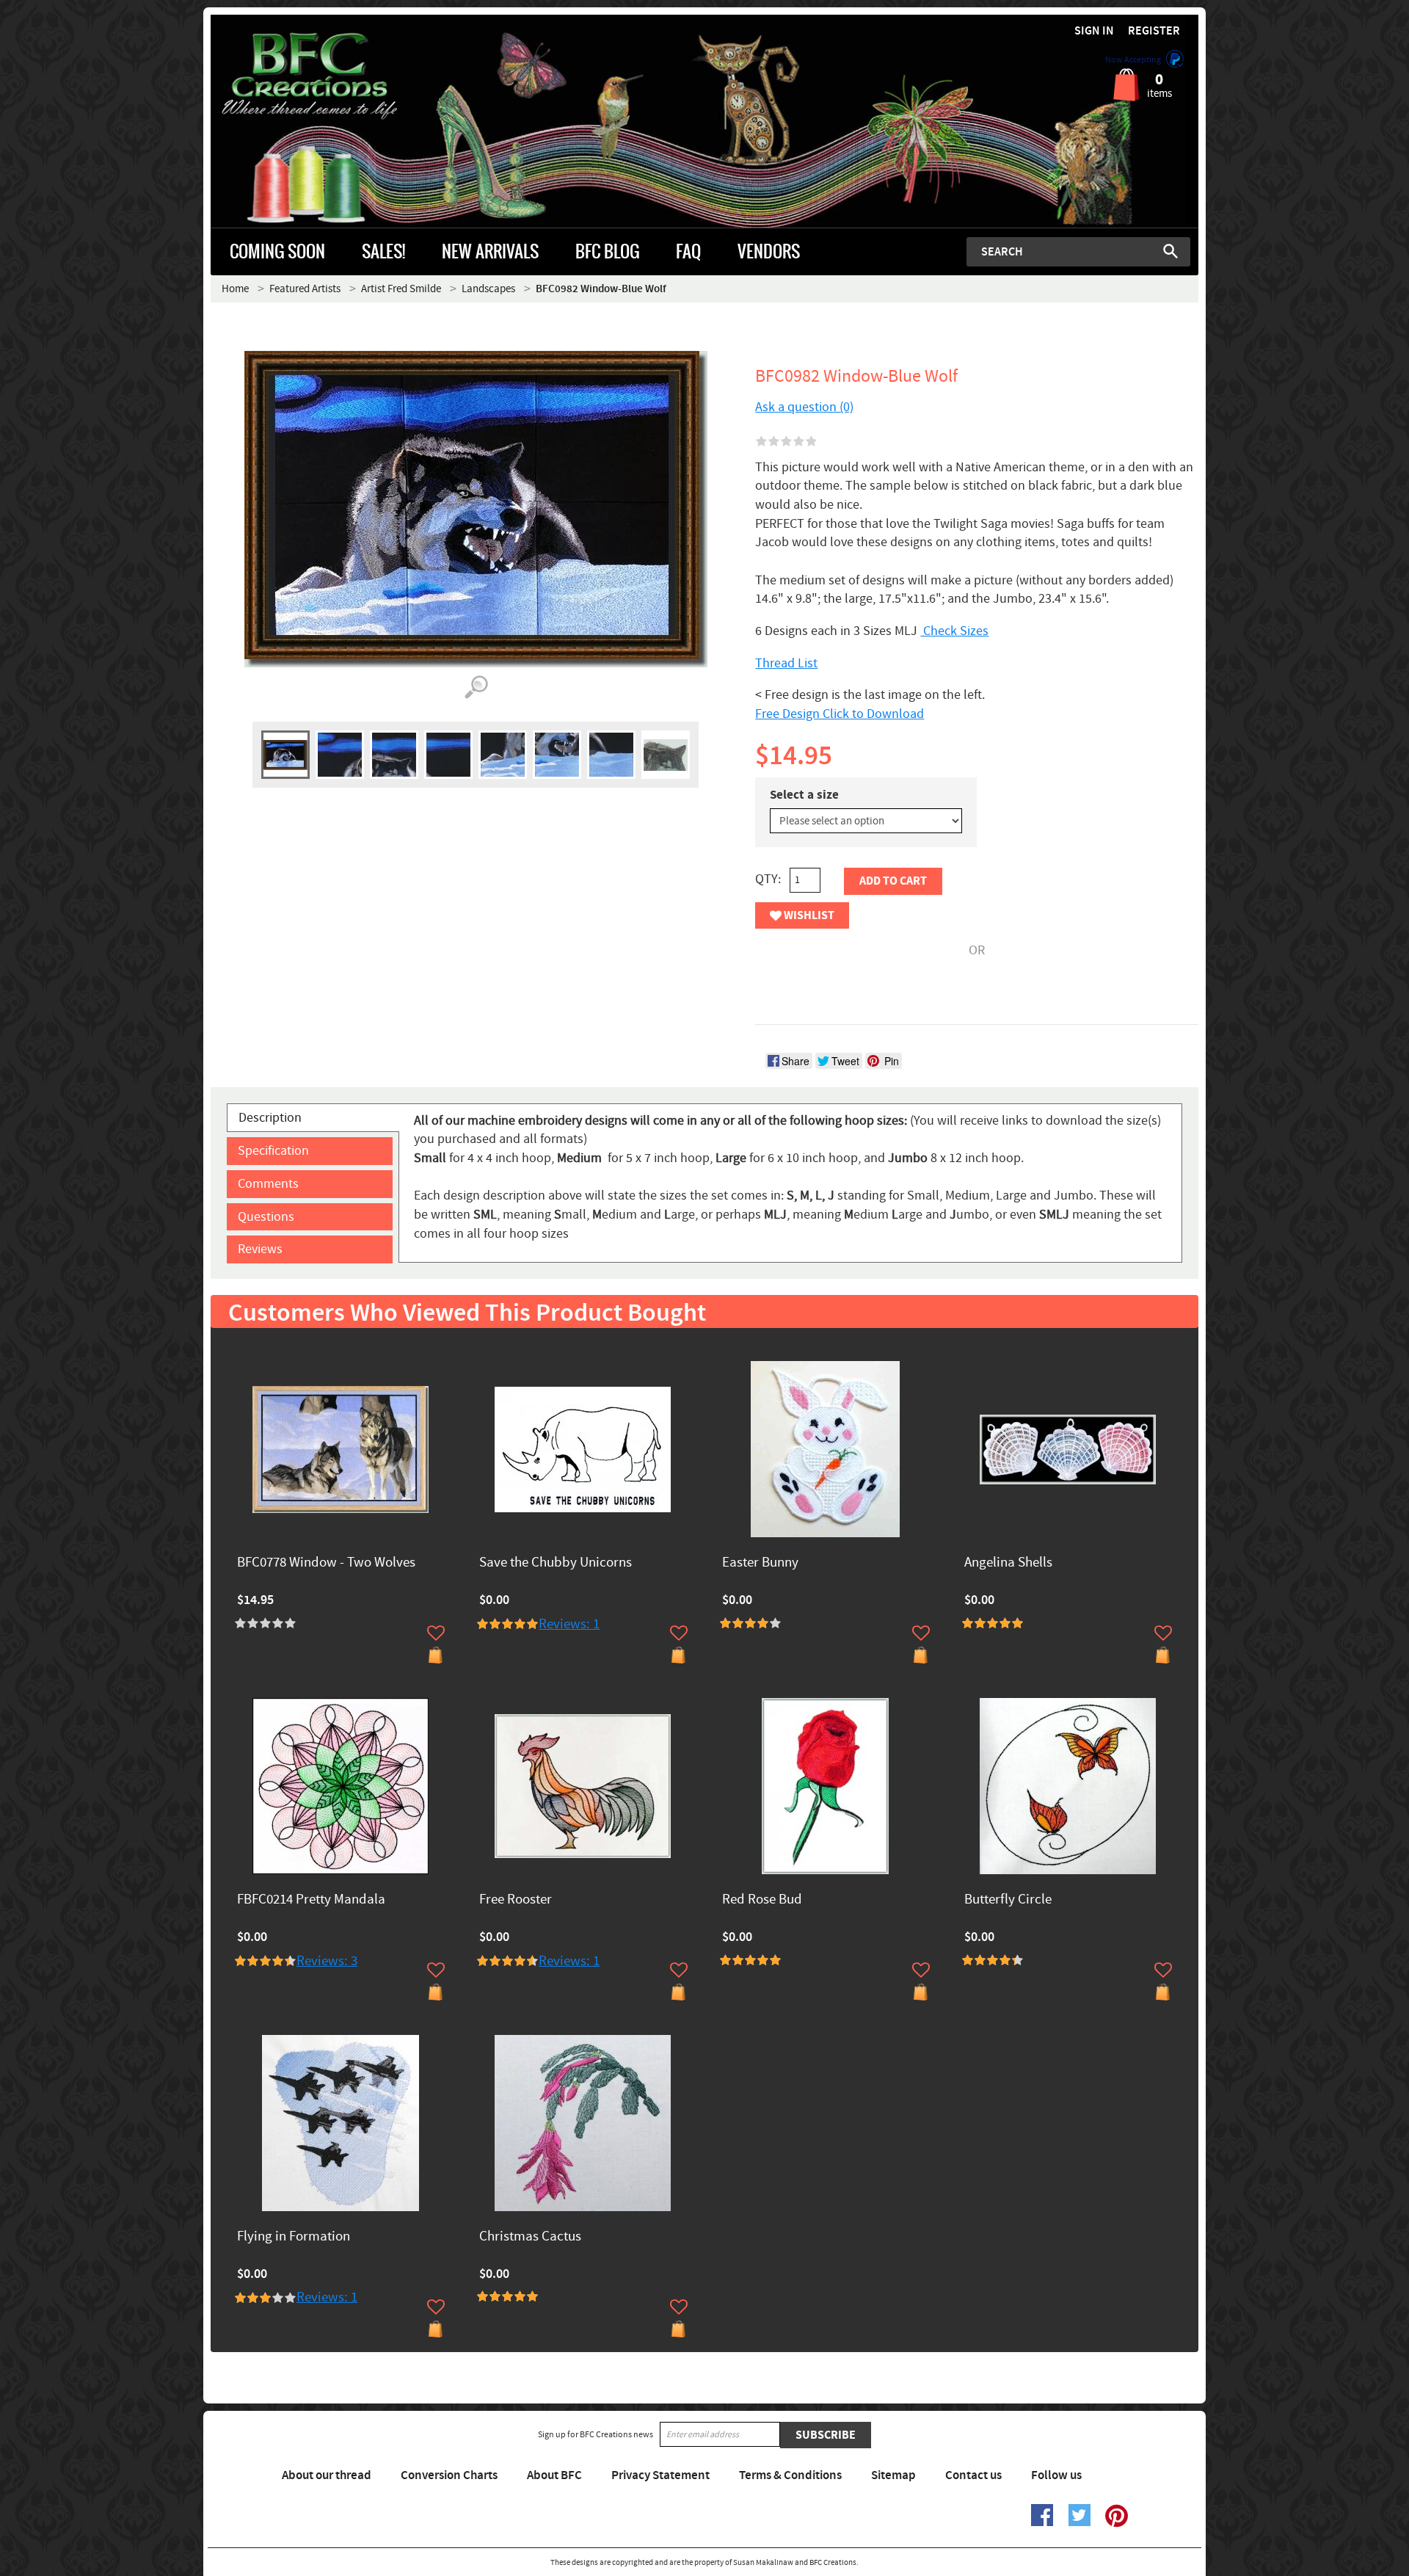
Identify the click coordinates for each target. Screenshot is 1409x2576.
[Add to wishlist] (436, 1633)
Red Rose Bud (762, 1900)
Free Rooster (516, 1900)
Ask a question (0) (804, 407)
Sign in (1094, 31)
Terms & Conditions (790, 2475)
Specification (273, 1151)
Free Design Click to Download (840, 714)
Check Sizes (954, 631)
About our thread (327, 2475)
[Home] (334, 76)
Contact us (973, 2475)
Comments (268, 1184)
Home (235, 289)
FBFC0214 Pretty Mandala (311, 1900)
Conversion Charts (449, 2475)
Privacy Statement (660, 2475)
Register (1154, 31)
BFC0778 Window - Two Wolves (326, 1563)
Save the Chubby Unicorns (556, 1563)
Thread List (786, 663)
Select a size (804, 795)
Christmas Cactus (530, 2237)
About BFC (554, 2475)
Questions (266, 1217)
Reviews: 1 (569, 1624)
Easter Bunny (760, 1563)
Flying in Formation (294, 2237)
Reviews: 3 (327, 1961)
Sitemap (893, 2475)
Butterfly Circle (1008, 1900)
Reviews (260, 1249)
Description (270, 1118)
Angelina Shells (1008, 1563)
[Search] (1170, 251)
